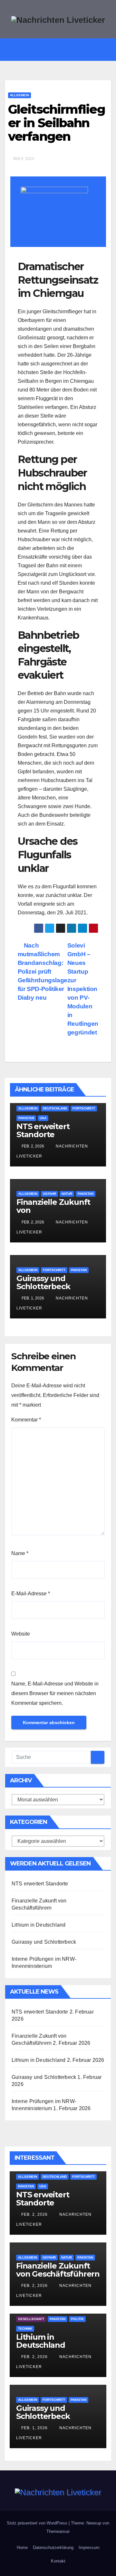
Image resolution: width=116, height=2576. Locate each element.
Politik (77, 2319)
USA (43, 1118)
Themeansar (58, 2531)
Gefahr (49, 1194)
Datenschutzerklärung (53, 2548)
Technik (25, 2329)
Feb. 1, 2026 (34, 2428)
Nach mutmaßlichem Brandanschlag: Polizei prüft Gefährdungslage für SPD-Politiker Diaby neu (43, 972)
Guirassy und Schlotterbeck (43, 1282)
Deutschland (55, 1108)
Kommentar (26, 1420)
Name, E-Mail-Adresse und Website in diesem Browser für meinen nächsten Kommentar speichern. (55, 1693)
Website (21, 1634)
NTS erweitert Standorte (43, 1130)
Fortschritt (84, 1108)
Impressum (89, 2548)
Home (22, 2548)
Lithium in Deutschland (39, 1925)
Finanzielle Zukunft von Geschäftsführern (58, 2270)
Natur (67, 1194)
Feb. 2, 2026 (34, 2214)
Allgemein (19, 95)
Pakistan (26, 1118)
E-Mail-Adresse (31, 1594)
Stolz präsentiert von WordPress (38, 2523)
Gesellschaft (31, 2319)
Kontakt (58, 2561)
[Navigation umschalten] (63, 50)
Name (20, 1553)
